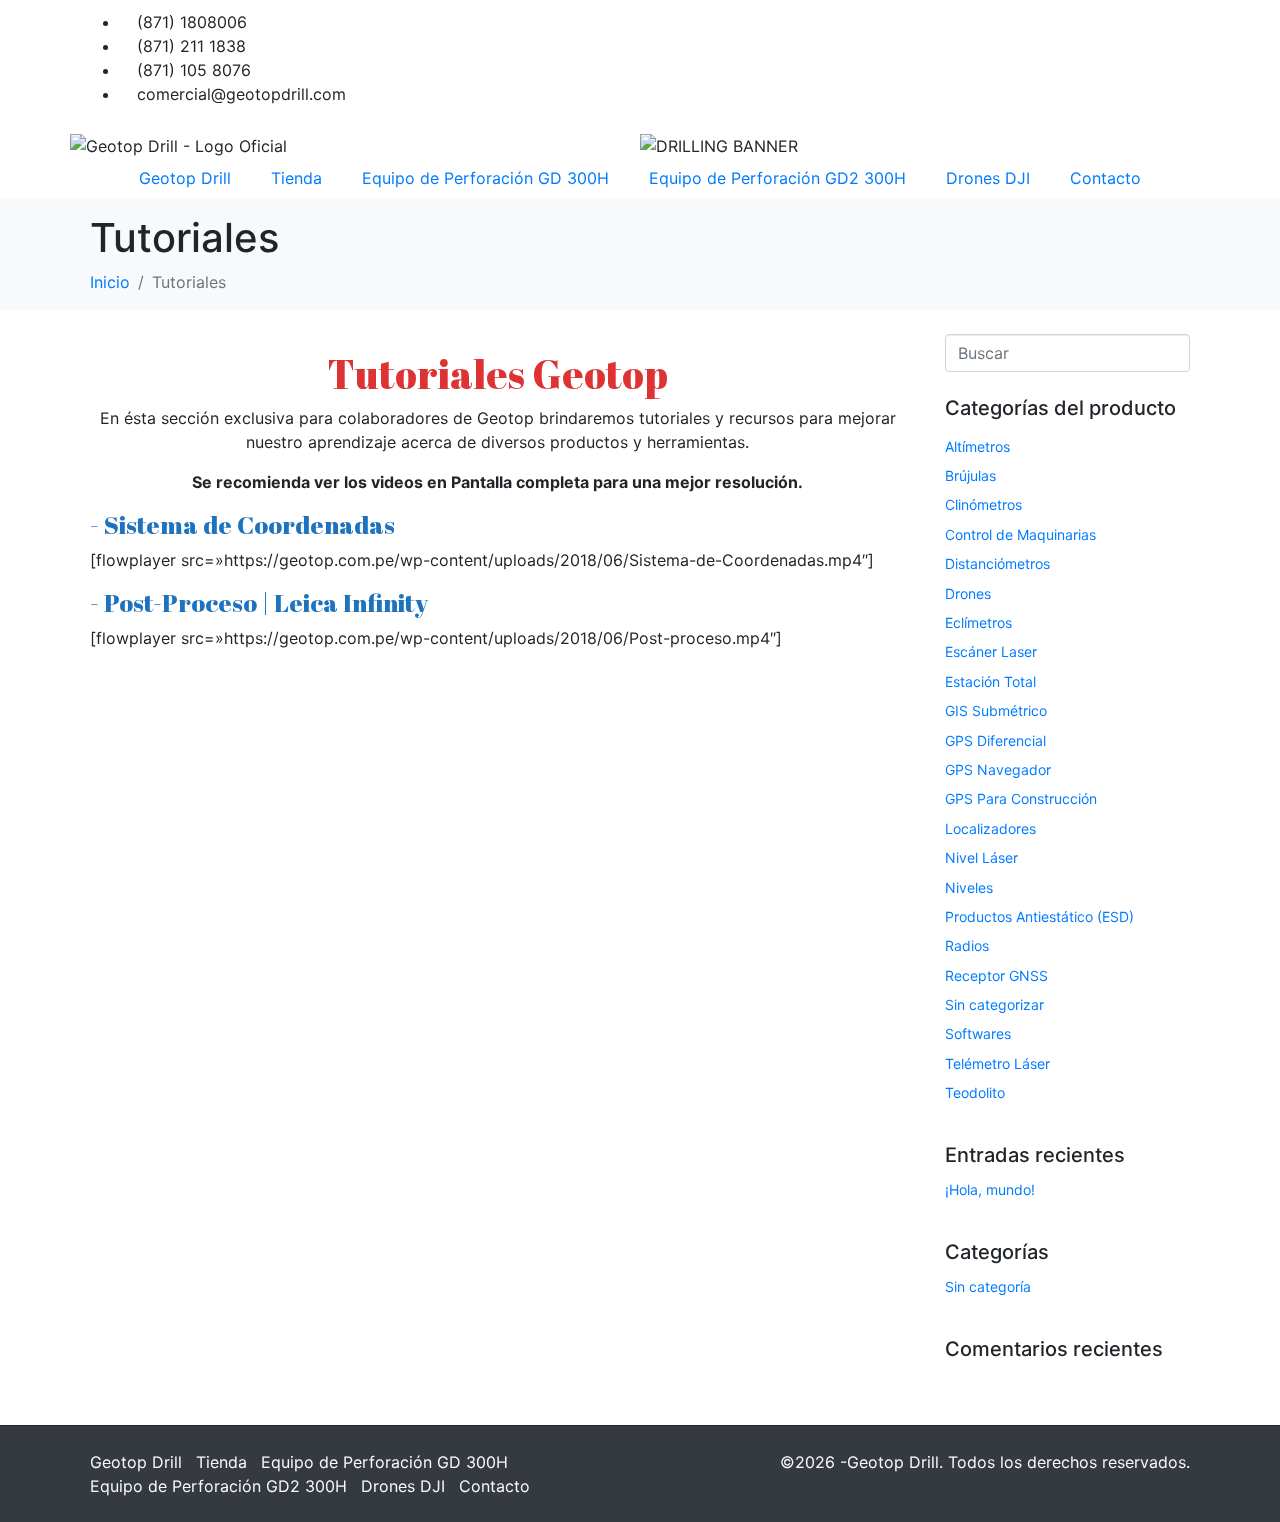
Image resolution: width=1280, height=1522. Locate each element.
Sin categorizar (994, 1004)
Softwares (978, 1033)
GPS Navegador (998, 769)
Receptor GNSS (996, 975)
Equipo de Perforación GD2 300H (777, 178)
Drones (968, 593)
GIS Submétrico (996, 710)
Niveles (969, 887)
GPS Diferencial (995, 740)
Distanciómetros (997, 563)
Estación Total (990, 681)
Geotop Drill (185, 178)
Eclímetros (978, 622)
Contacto (1105, 178)
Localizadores (990, 828)
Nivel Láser (981, 857)
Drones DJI (988, 178)
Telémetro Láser (997, 1063)
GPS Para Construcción (1021, 798)
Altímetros (977, 446)
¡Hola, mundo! (990, 1189)
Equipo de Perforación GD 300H (485, 178)
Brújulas (970, 475)
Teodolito (975, 1092)
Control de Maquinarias (1020, 534)
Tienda (296, 178)
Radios (967, 945)
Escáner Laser (991, 651)
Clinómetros (983, 504)
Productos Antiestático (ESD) (1039, 916)
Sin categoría (988, 1286)
